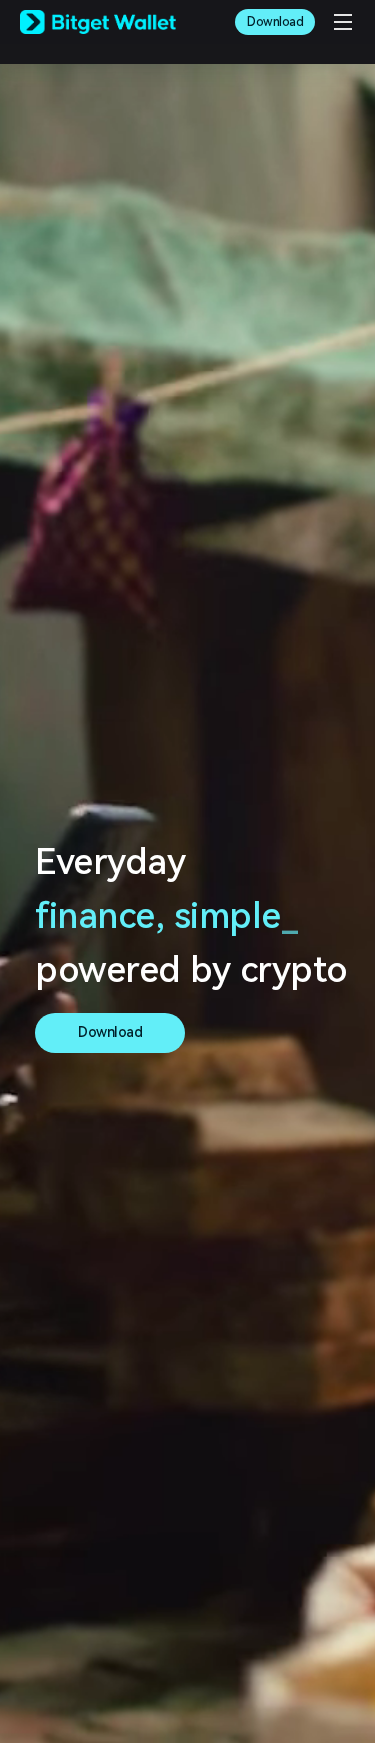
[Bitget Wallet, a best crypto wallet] (98, 22)
